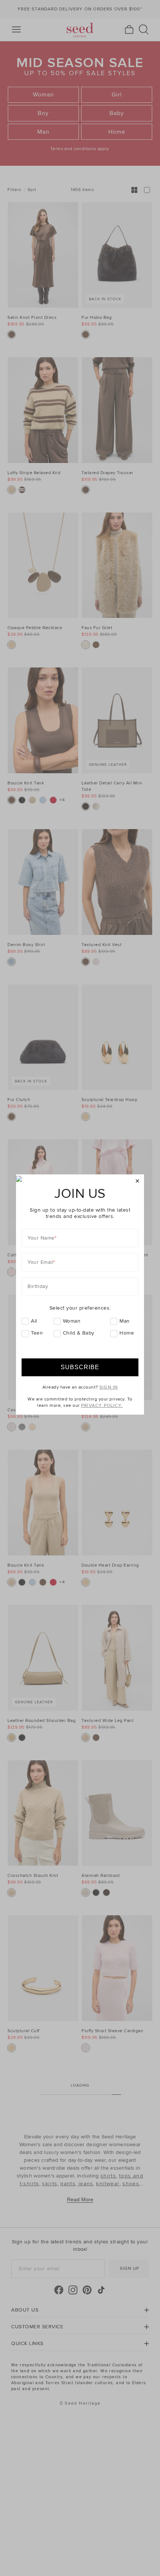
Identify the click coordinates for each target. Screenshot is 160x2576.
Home (127, 1333)
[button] (137, 1181)
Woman (72, 1321)
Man (125, 1321)
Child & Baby (79, 1333)
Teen (37, 1333)
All (34, 1321)
